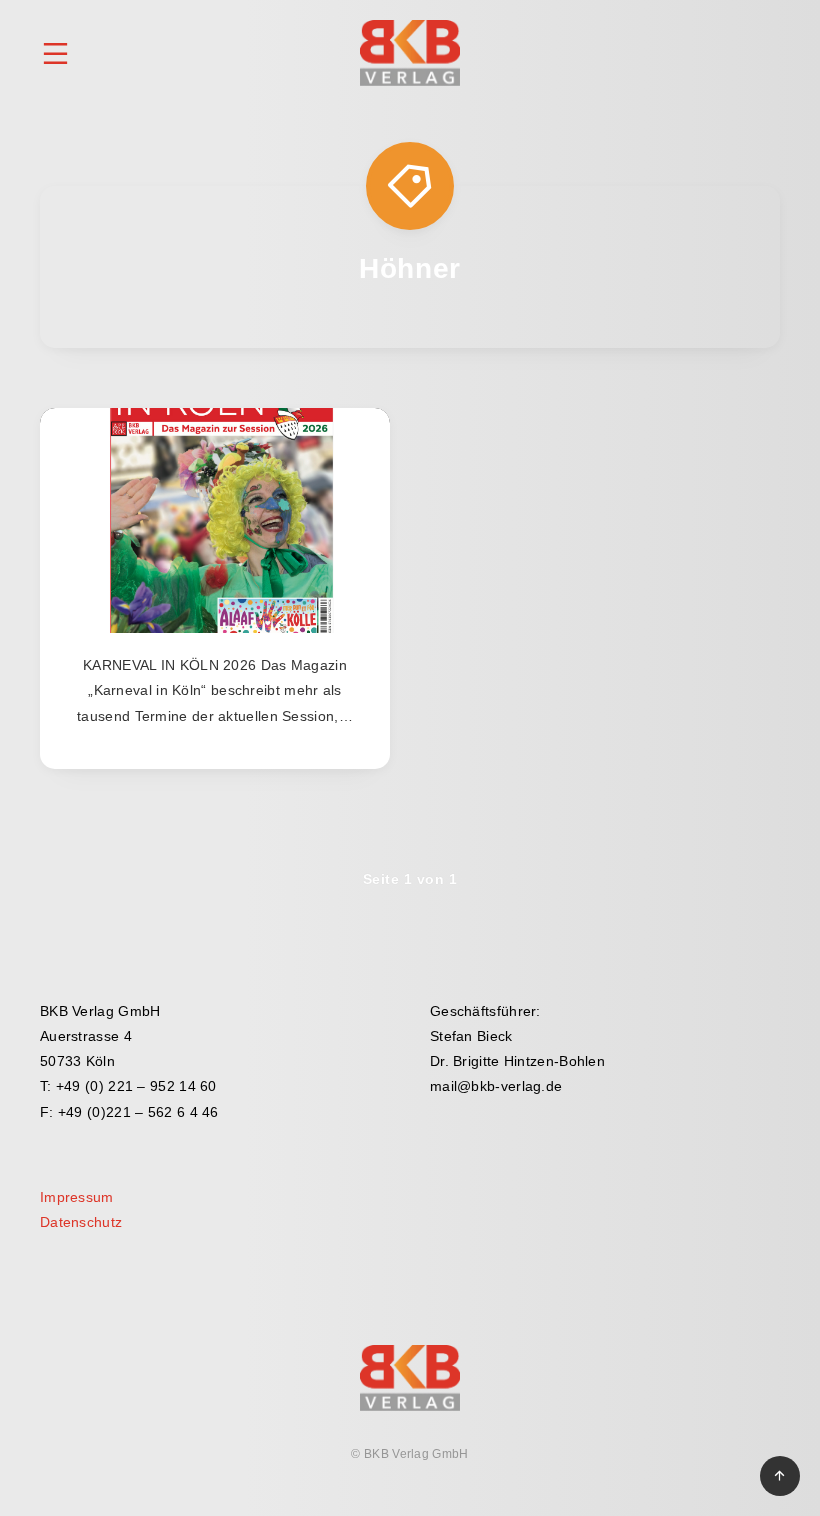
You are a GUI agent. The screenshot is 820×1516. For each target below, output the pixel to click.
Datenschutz (81, 1222)
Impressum (77, 1197)
